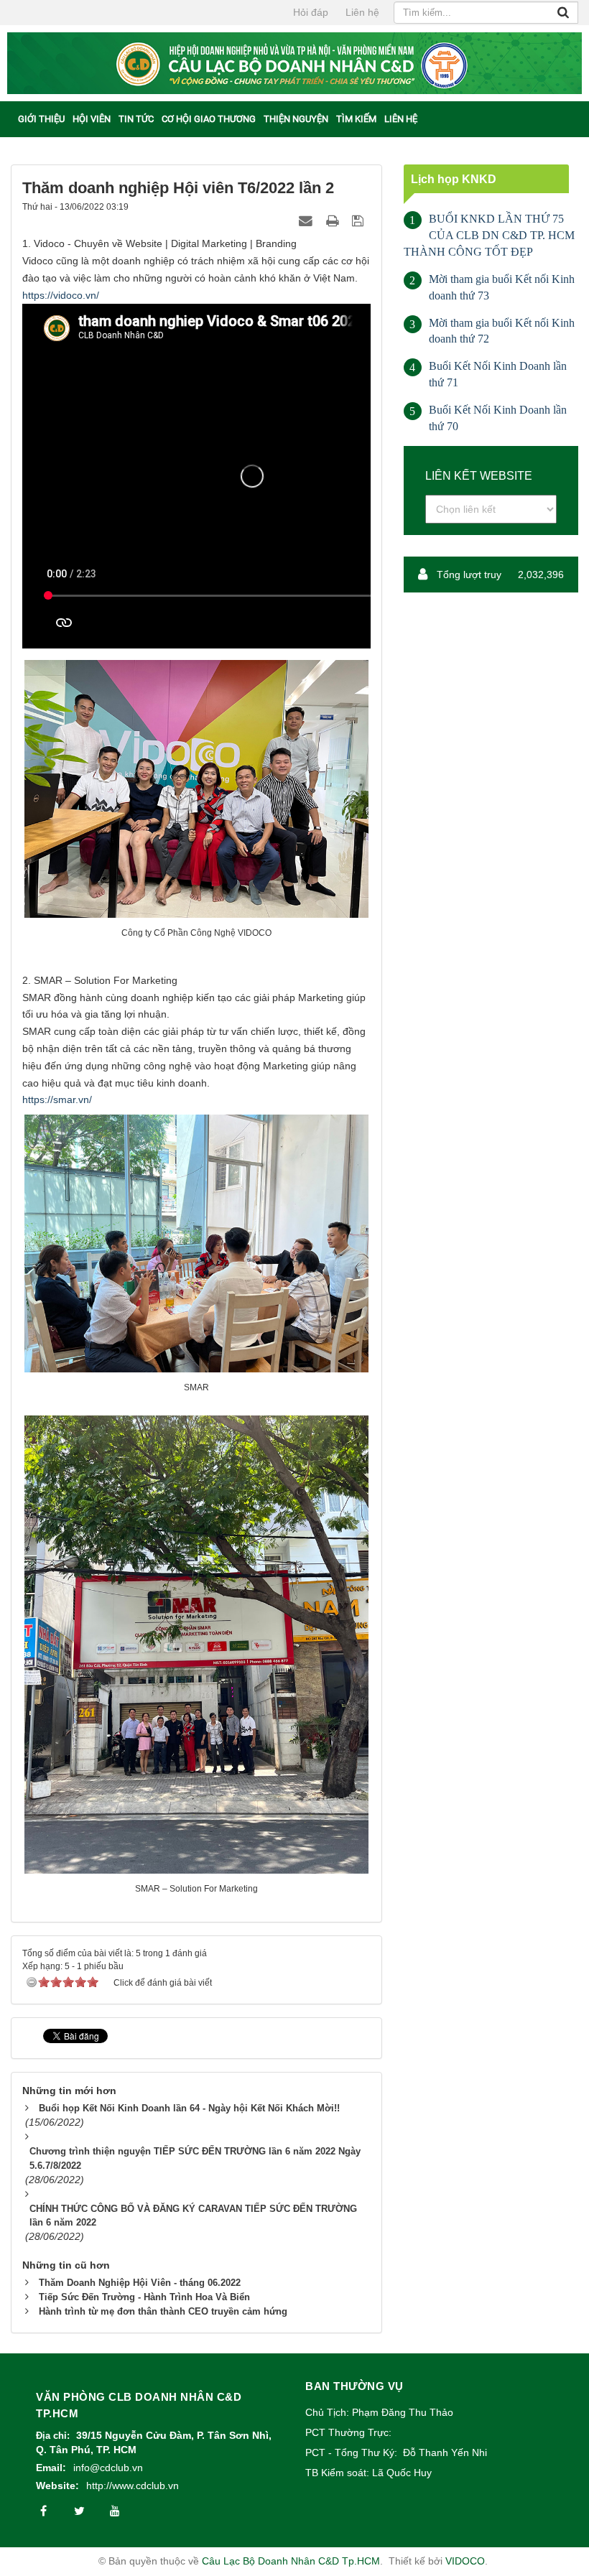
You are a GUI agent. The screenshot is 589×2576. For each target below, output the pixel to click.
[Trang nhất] (10, 118)
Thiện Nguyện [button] (296, 119)
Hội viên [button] (92, 119)
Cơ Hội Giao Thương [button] (209, 119)
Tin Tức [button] (136, 119)
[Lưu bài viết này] (360, 220)
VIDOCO (465, 2561)
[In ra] (334, 220)
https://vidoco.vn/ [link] (61, 295)
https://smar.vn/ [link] (57, 1099)
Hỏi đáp (311, 12)
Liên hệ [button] (401, 119)
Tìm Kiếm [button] (356, 119)
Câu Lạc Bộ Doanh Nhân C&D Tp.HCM (291, 2561)
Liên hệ (362, 12)
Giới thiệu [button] (41, 119)
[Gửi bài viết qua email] (307, 220)
